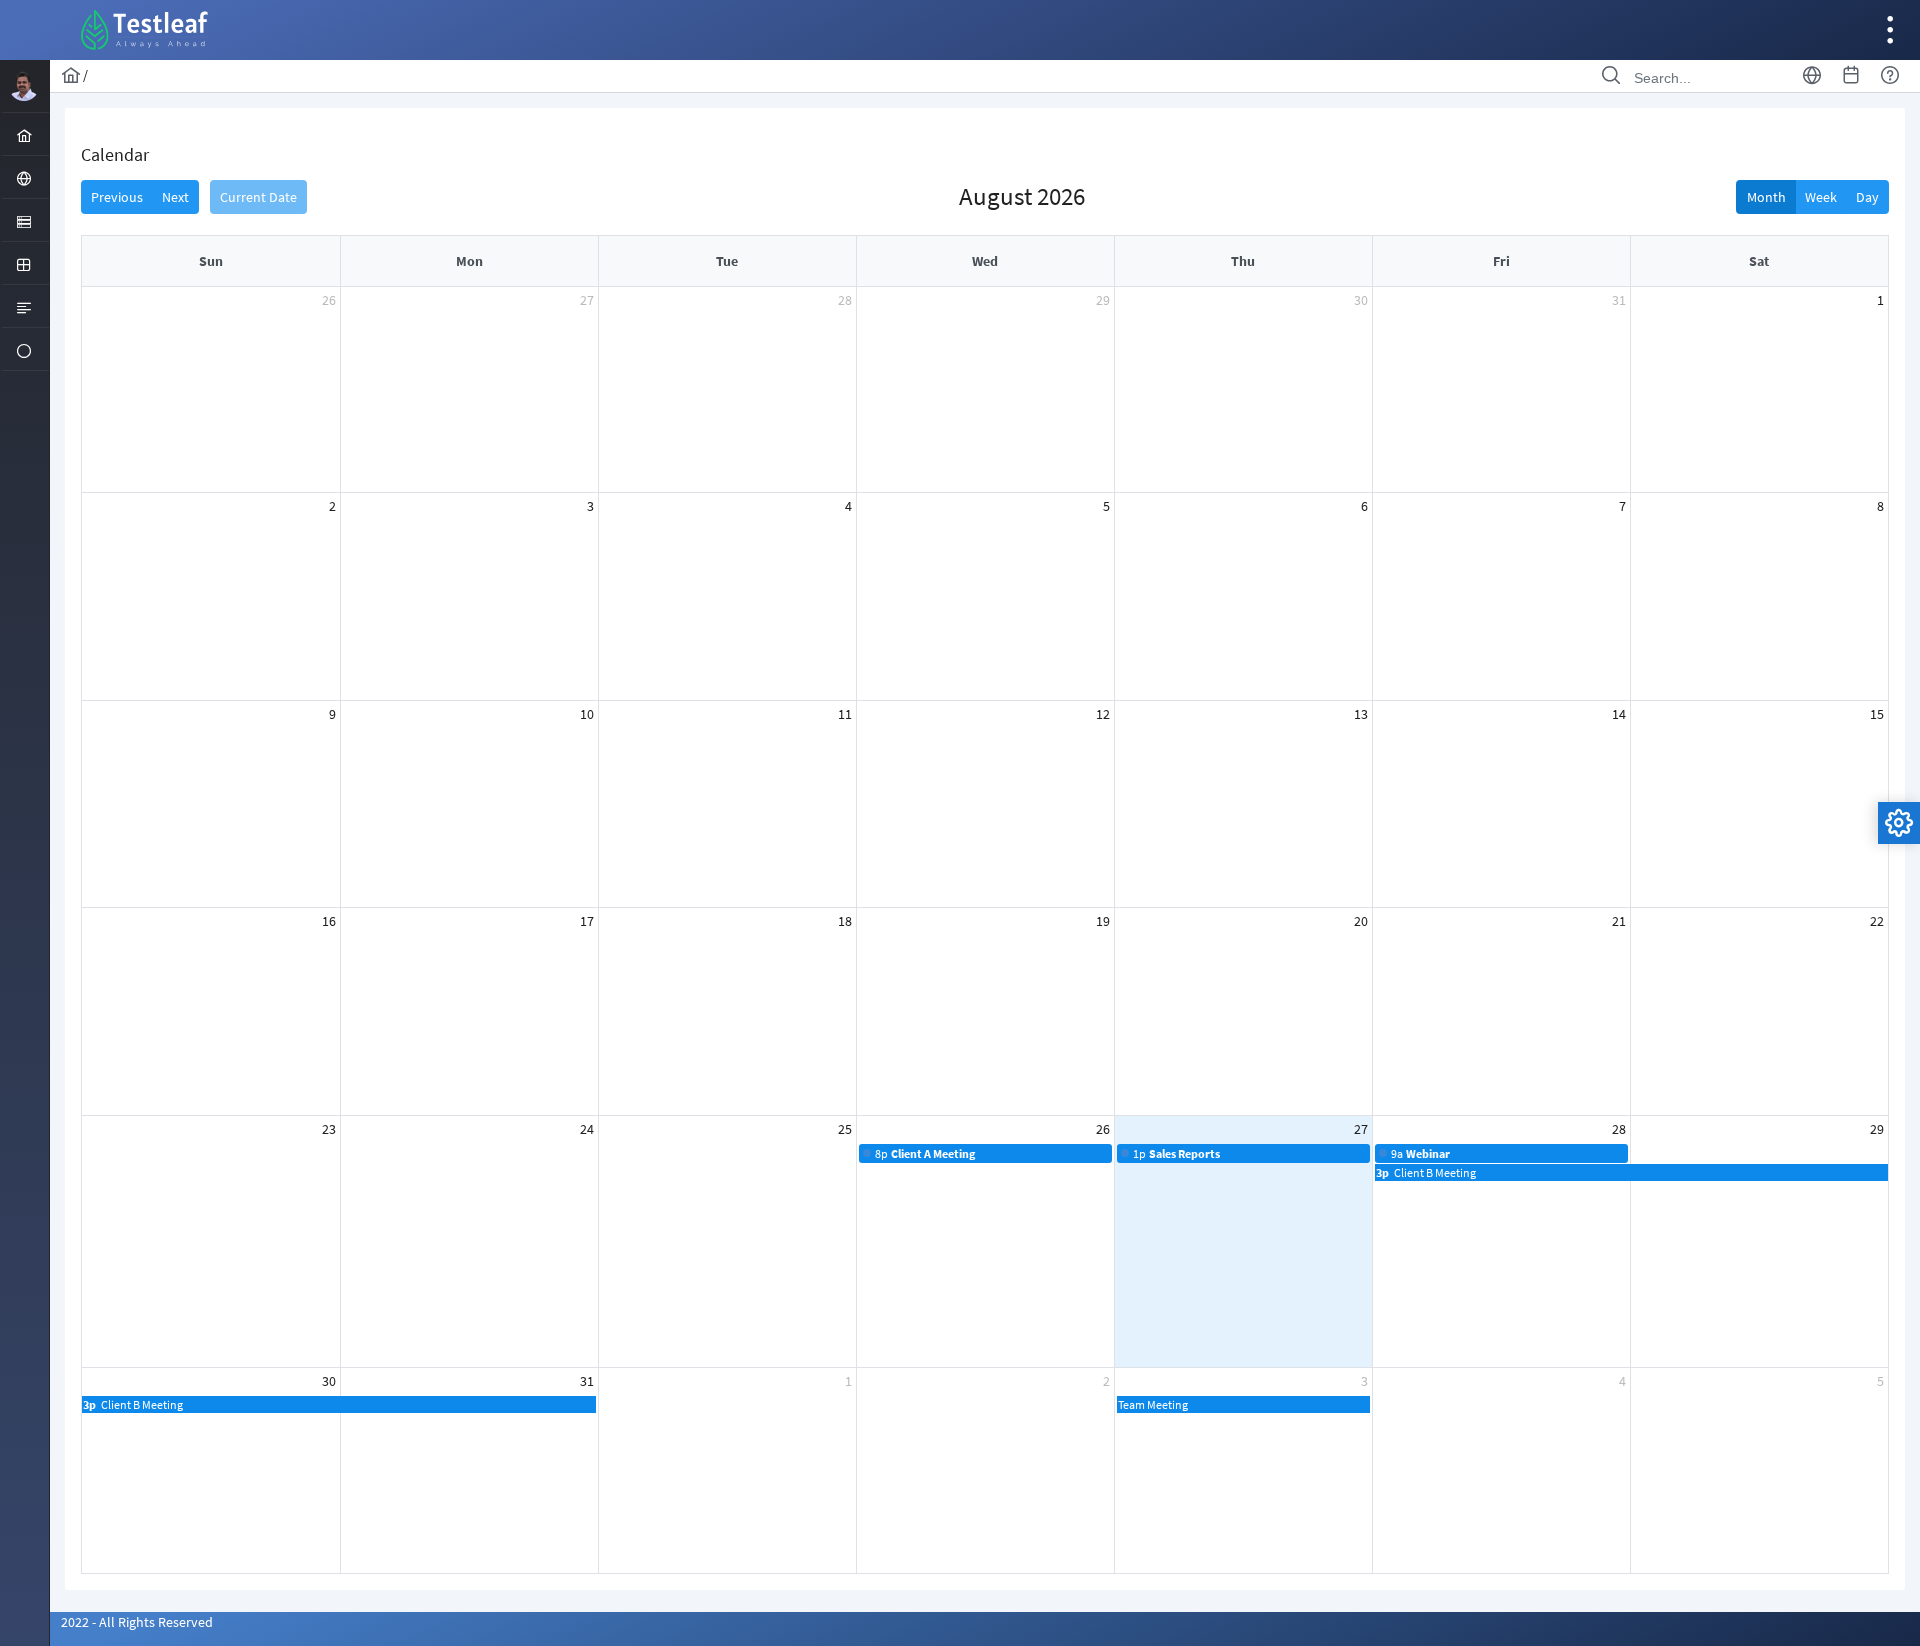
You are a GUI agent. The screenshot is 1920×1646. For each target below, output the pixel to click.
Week (1821, 197)
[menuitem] (24, 134)
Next (175, 197)
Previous (117, 197)
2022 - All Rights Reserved (137, 1622)
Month (1766, 197)
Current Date (258, 197)
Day (1867, 197)
